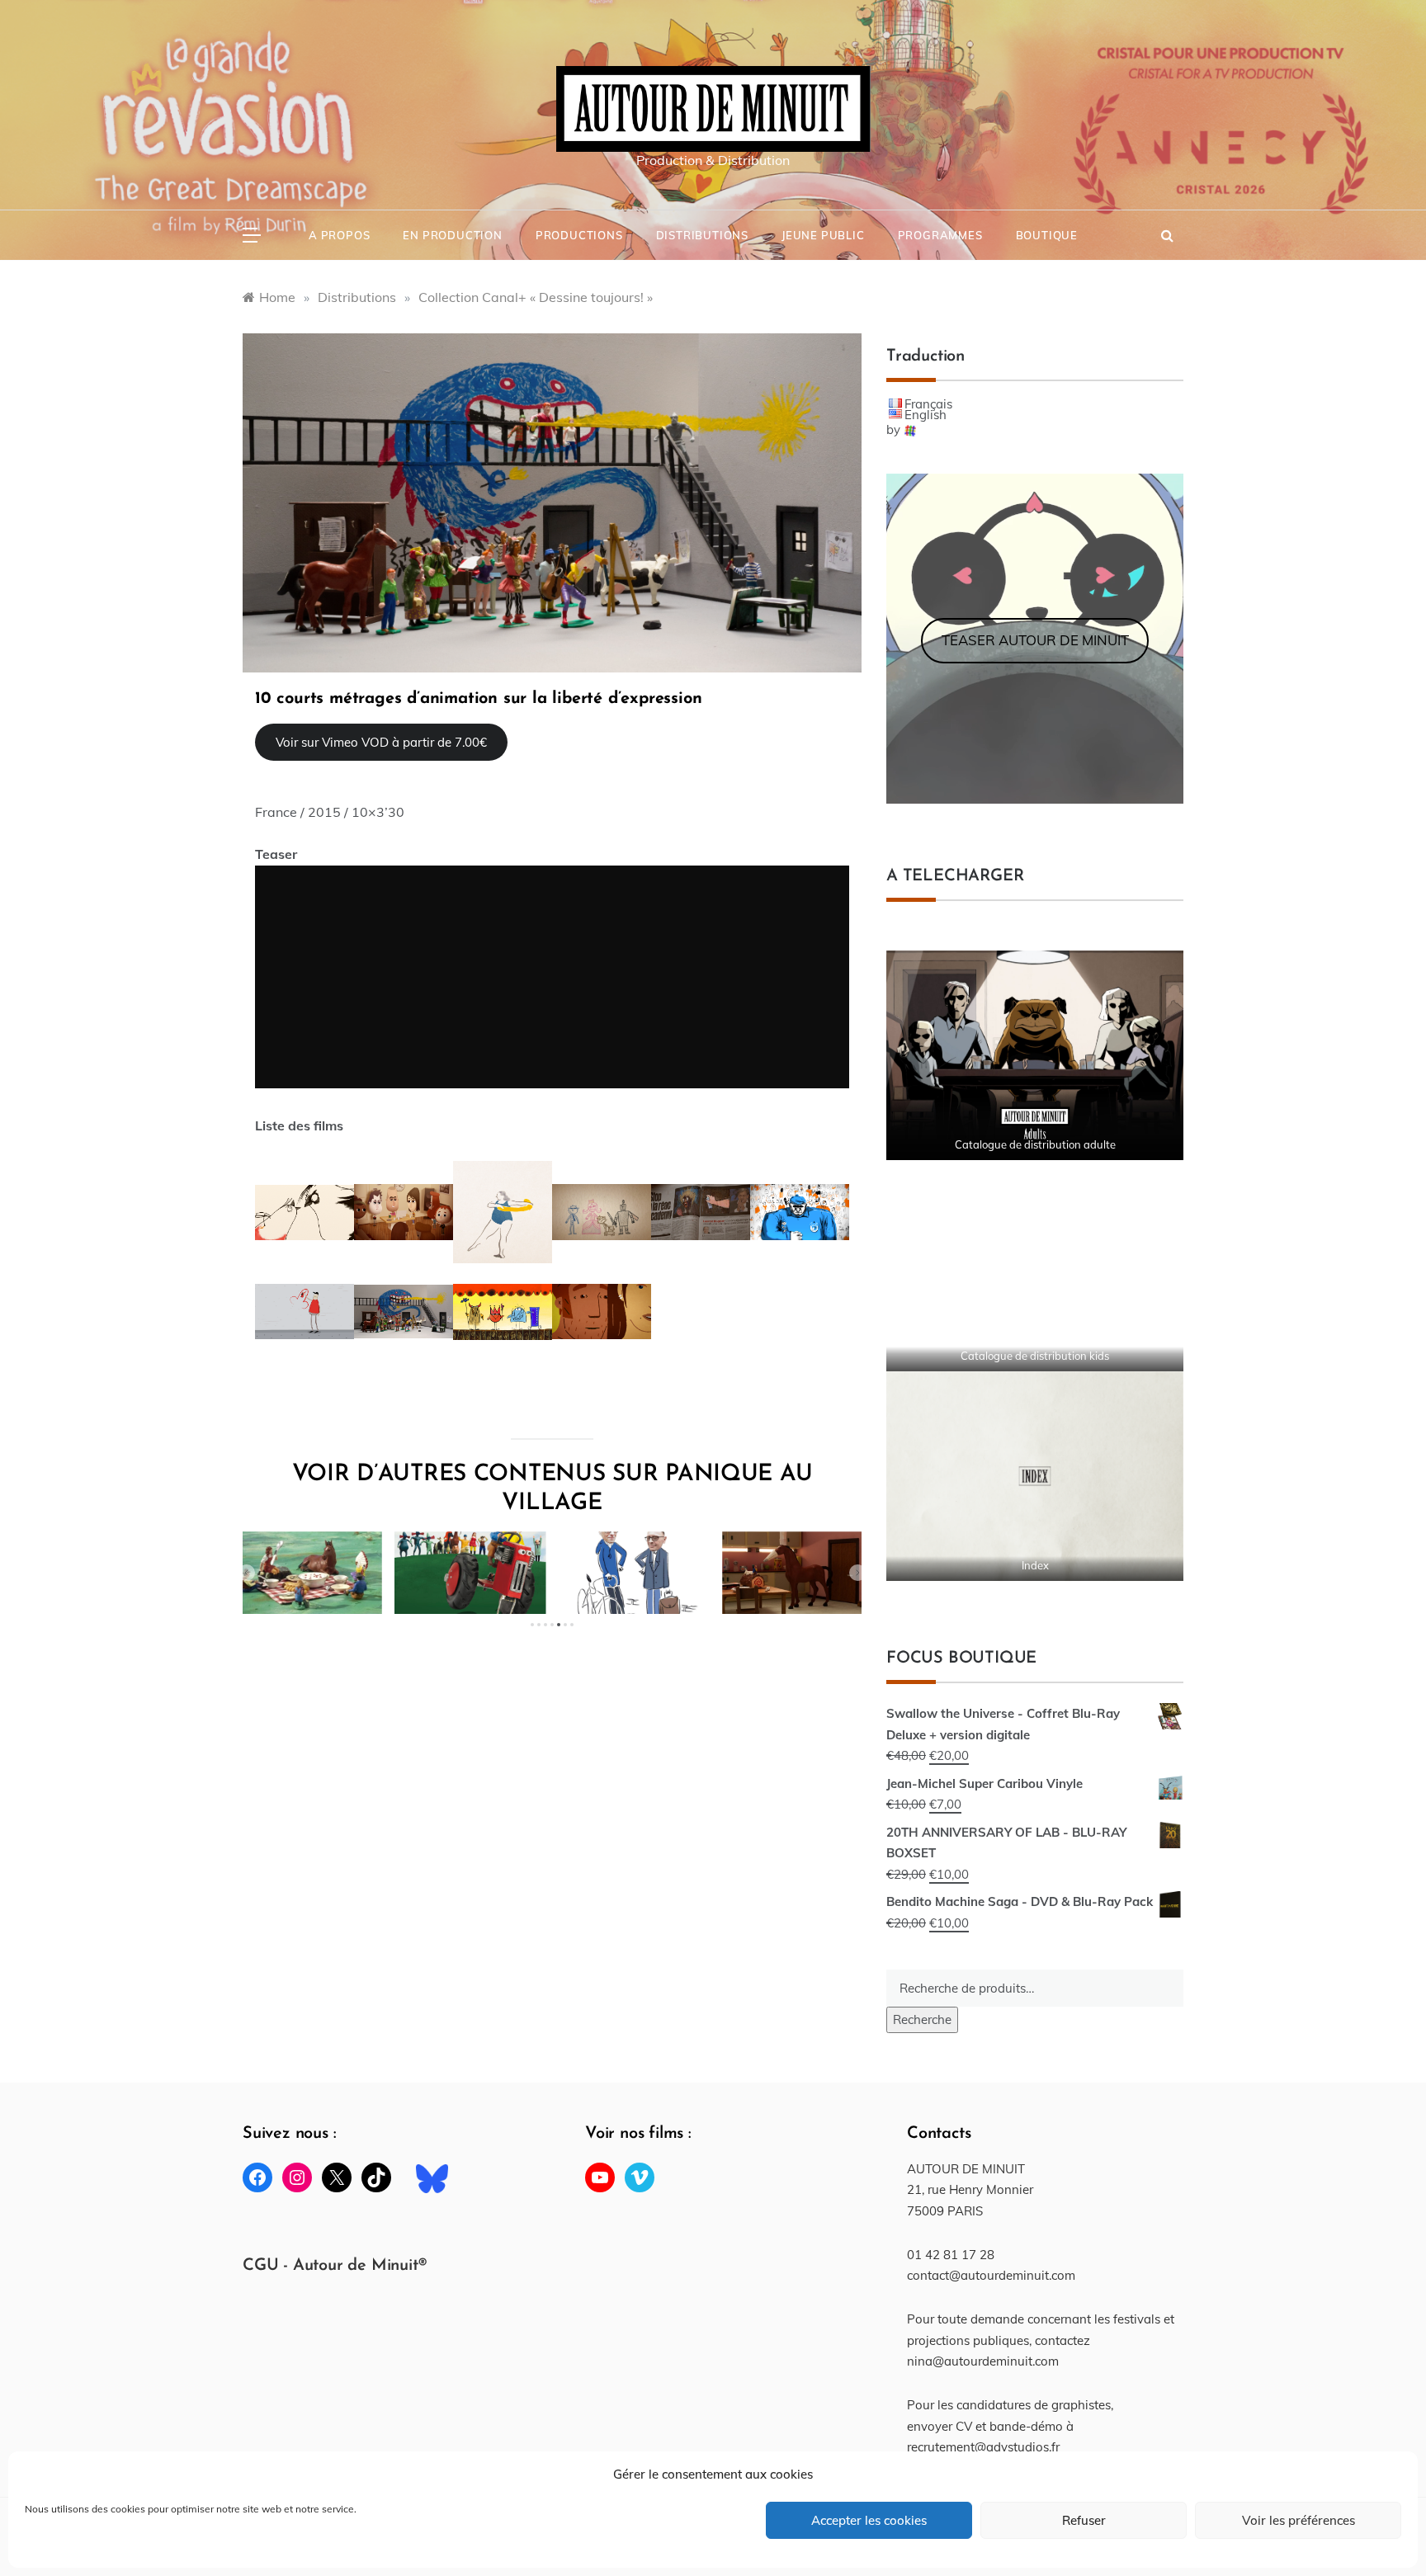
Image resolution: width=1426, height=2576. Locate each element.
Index (1035, 1565)
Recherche (922, 2019)
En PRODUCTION (452, 235)
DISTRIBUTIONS (702, 235)
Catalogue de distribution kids (1035, 1356)
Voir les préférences (1299, 2520)
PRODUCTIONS (579, 235)
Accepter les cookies (869, 2520)
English (925, 415)
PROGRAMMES (940, 235)
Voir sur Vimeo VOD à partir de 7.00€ (381, 742)
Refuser (1084, 2520)
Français (928, 404)
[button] (247, 1573)
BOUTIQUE (1047, 235)
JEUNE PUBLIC (823, 235)
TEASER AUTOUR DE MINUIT (1035, 640)
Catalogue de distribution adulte (1035, 1144)
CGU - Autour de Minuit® (334, 2266)
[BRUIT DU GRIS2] (552, 501)
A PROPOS (339, 235)
